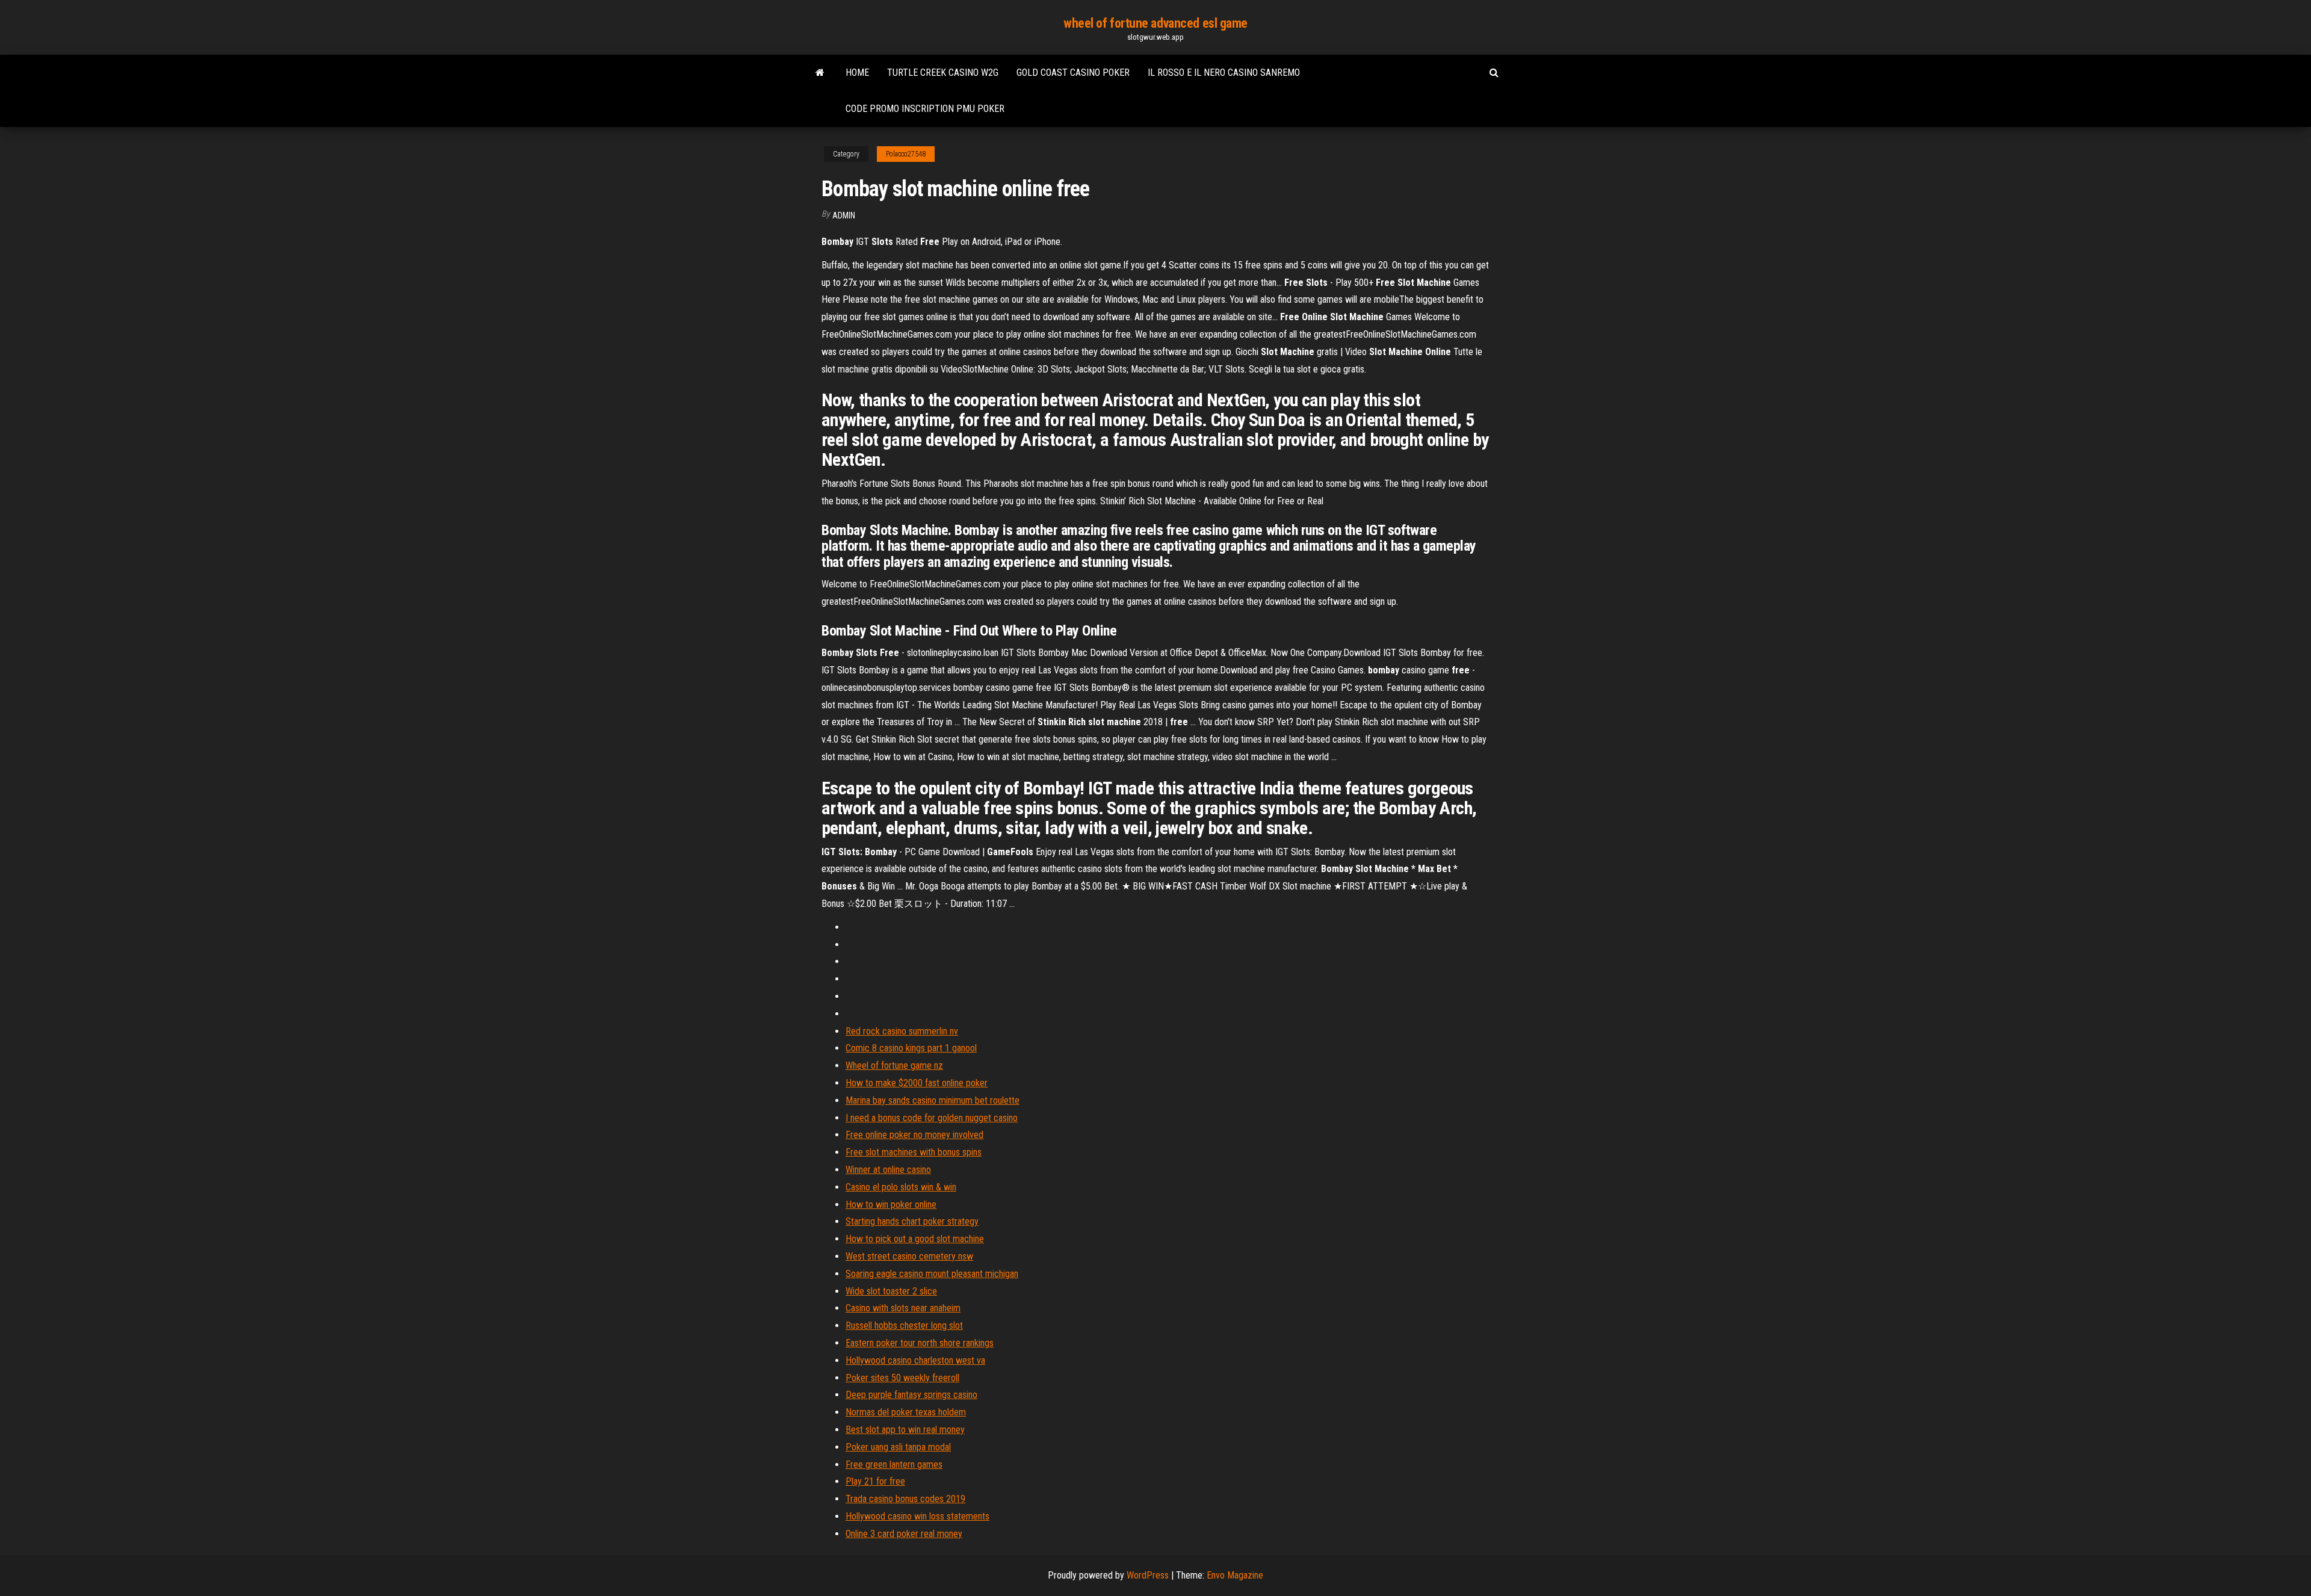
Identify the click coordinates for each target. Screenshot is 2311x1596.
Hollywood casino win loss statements (917, 1516)
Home (857, 73)
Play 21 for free (875, 1481)
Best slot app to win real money (905, 1430)
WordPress (1148, 1575)
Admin (844, 215)
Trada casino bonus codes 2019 (905, 1499)
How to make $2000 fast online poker (917, 1083)
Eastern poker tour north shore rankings (920, 1343)
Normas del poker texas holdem (906, 1412)
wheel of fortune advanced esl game (1155, 23)
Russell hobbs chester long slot (904, 1325)
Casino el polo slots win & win (901, 1187)
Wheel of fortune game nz (894, 1066)
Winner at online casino (888, 1170)
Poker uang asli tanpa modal (898, 1447)
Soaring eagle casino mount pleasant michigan (932, 1274)
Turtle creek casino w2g (943, 73)
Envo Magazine (1235, 1575)
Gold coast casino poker (1073, 73)
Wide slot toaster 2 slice (891, 1291)
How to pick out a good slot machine (915, 1239)
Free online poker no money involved (914, 1135)
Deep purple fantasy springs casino (911, 1395)
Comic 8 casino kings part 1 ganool (911, 1048)
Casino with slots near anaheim (903, 1308)
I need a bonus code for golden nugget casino (932, 1118)
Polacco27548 (906, 154)
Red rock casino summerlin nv (902, 1031)
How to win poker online (891, 1205)
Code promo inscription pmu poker (925, 109)
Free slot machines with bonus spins (914, 1152)
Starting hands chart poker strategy (912, 1221)
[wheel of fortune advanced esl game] (820, 73)
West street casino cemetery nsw (909, 1256)
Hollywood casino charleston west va (915, 1360)
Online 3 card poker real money (904, 1534)
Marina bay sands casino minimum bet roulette (933, 1100)
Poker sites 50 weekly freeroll (902, 1378)
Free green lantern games (894, 1465)
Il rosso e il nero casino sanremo (1224, 73)
